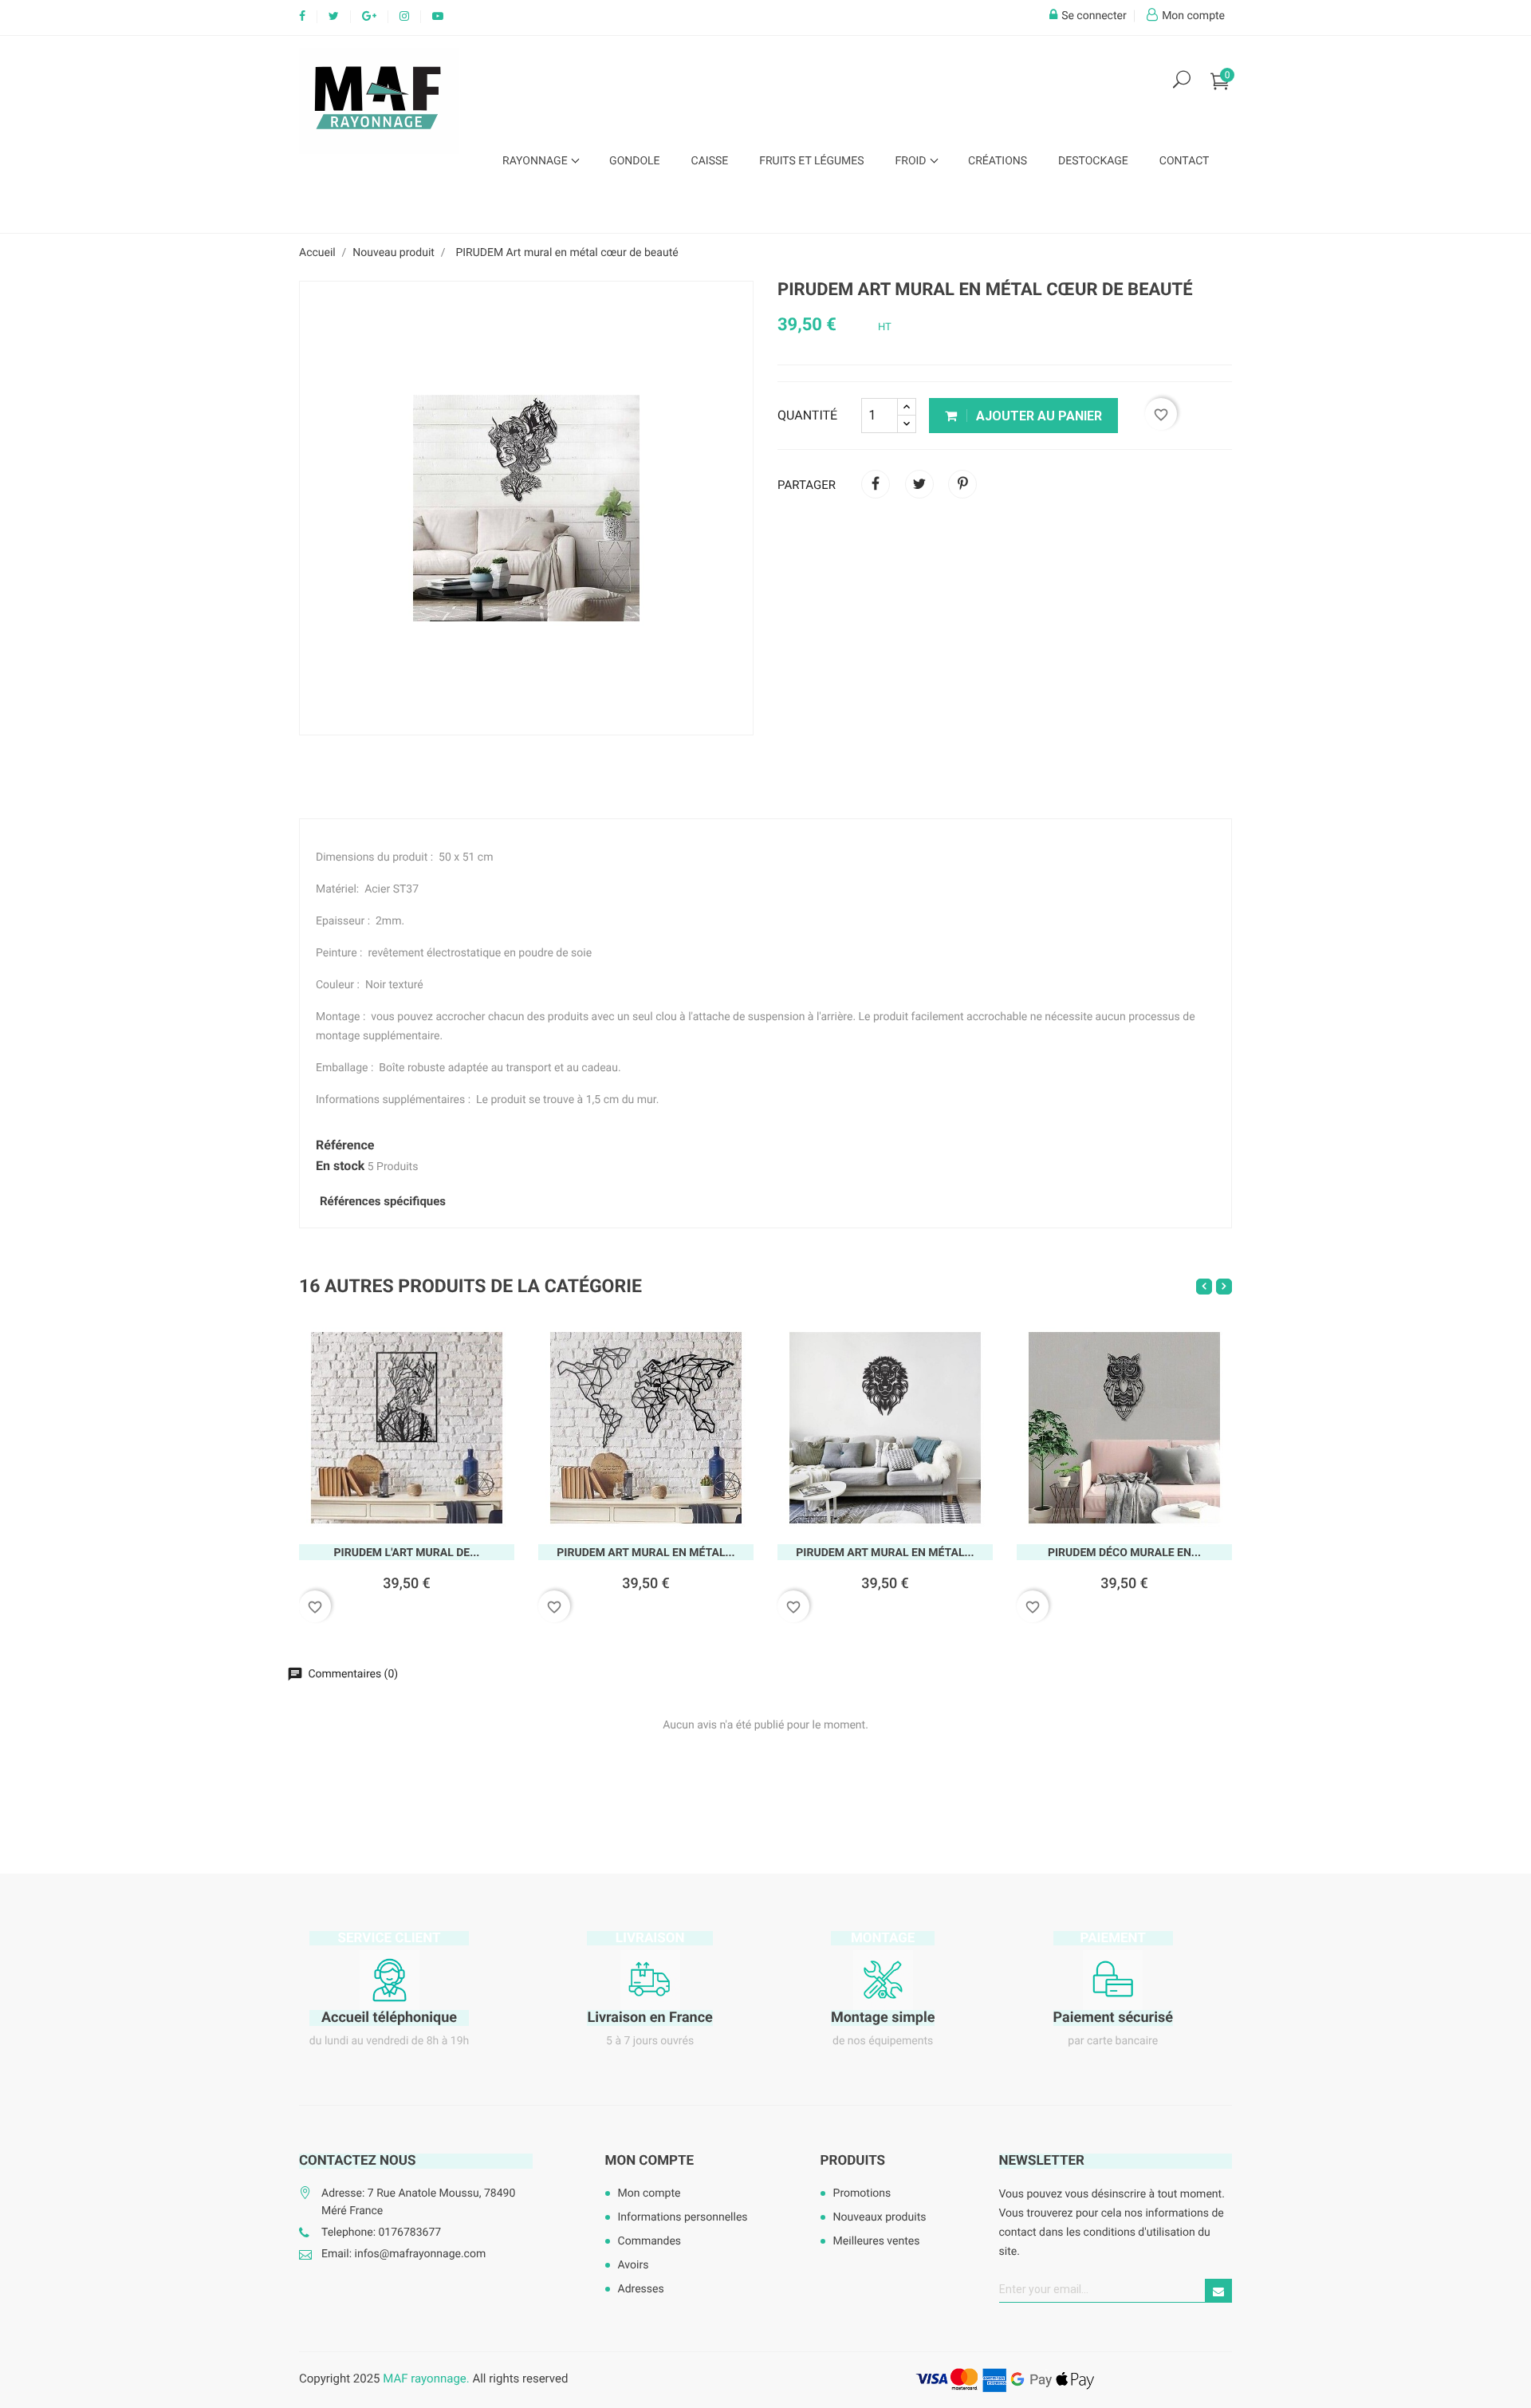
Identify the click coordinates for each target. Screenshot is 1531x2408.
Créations (998, 161)
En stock (340, 1166)
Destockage (1093, 161)
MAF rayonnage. (426, 2378)
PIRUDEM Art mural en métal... (645, 1553)
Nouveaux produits (880, 2217)
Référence (345, 1145)
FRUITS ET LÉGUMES (811, 161)
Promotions (862, 2193)
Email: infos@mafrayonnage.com (403, 2254)
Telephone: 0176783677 (381, 2233)
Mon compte (650, 2161)
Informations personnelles (683, 2217)
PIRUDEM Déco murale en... (1124, 1553)
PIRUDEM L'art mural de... (407, 1553)
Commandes (650, 2241)
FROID (912, 161)
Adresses (641, 2289)
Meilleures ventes (877, 2241)
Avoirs (634, 2265)
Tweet (919, 484)
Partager (876, 484)
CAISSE (710, 161)
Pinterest (962, 484)
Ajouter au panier (1037, 416)
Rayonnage (536, 161)
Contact (1185, 161)
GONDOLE (634, 161)
